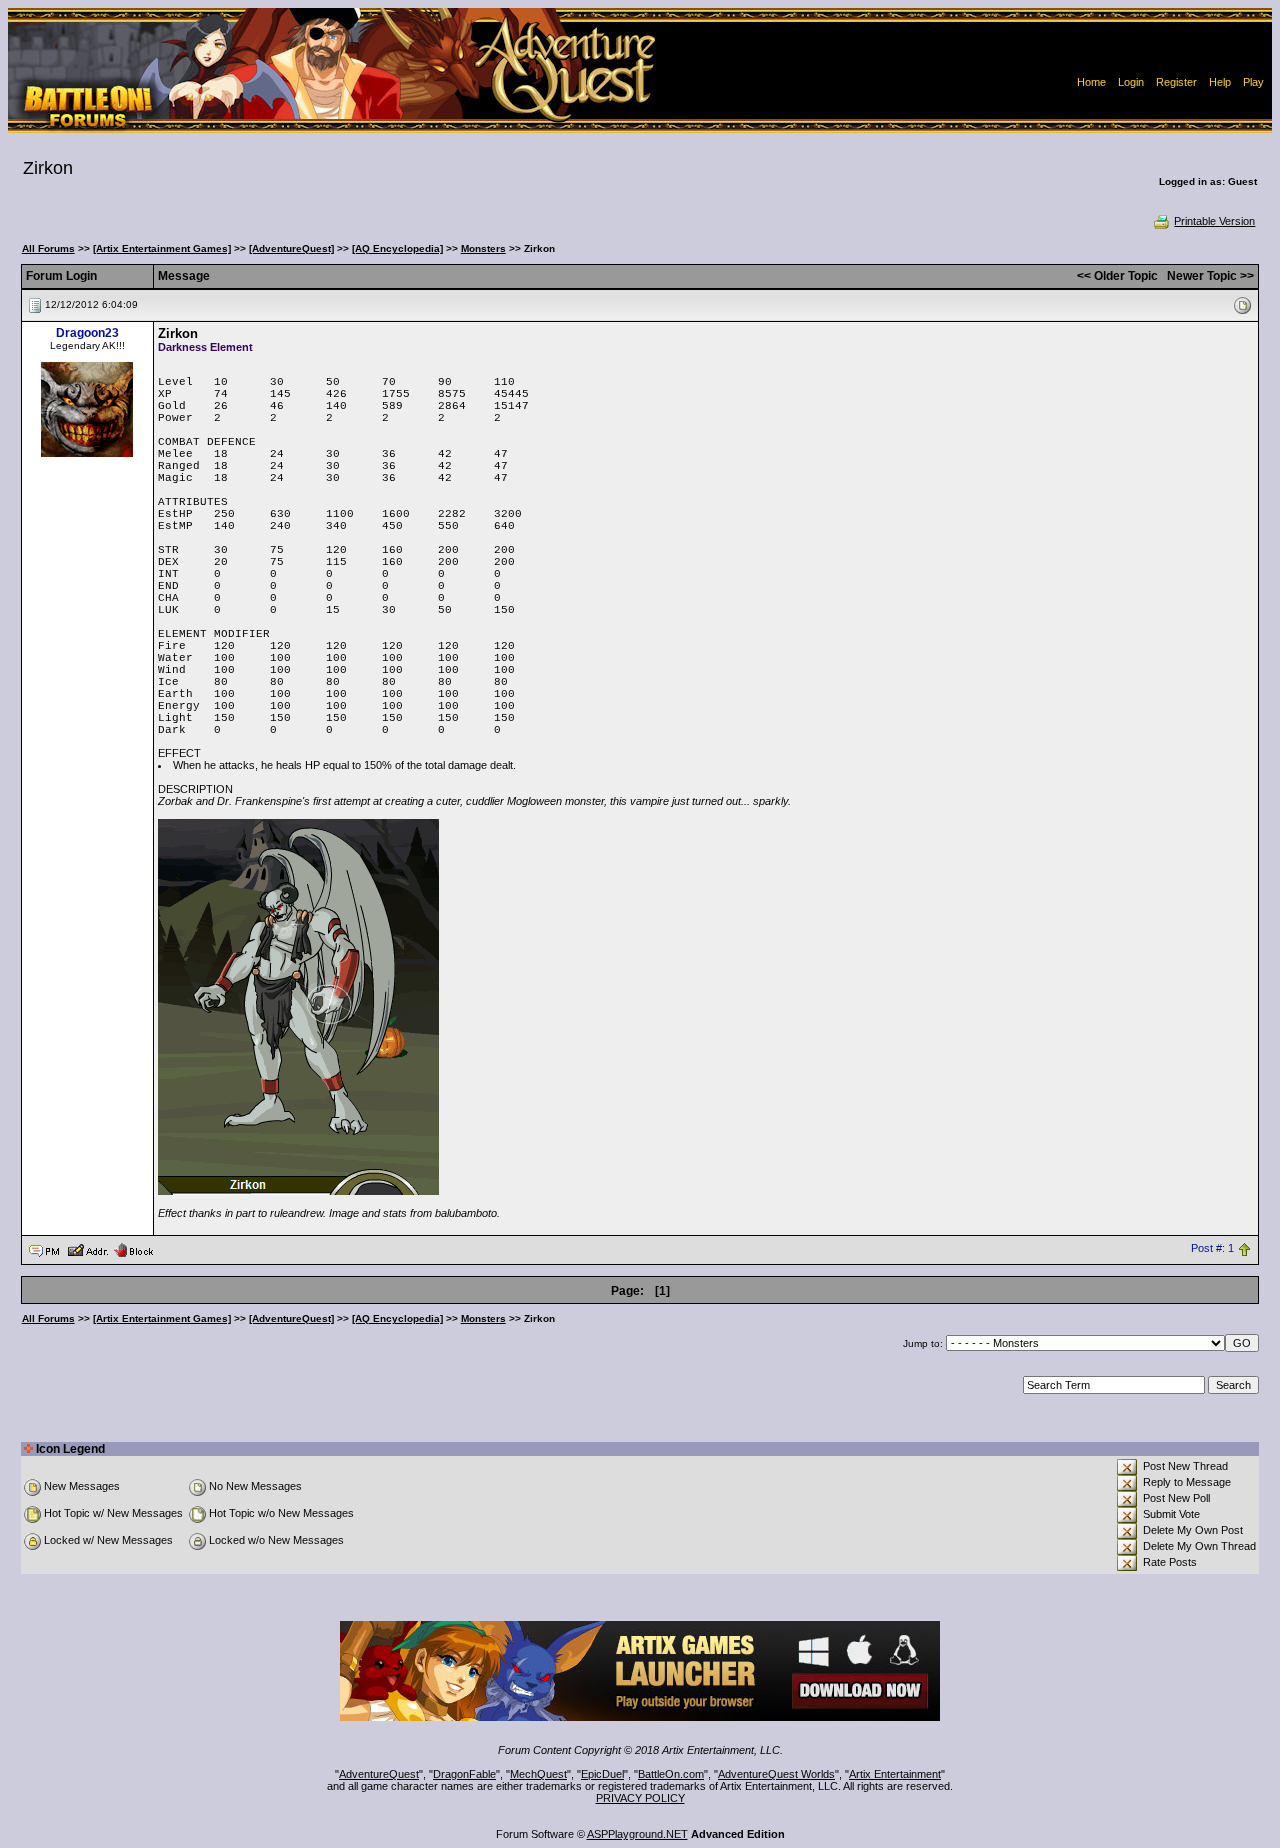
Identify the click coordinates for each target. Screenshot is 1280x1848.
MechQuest (538, 1774)
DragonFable (464, 1774)
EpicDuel (602, 1774)
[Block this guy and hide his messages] (133, 1249)
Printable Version (1214, 221)
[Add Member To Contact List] (87, 1249)
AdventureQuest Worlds (776, 1774)
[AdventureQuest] (291, 248)
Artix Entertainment (895, 1774)
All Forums (48, 248)
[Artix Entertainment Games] (162, 248)
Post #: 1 (1212, 1249)
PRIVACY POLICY (640, 1798)
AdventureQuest (379, 1774)
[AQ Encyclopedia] (397, 248)
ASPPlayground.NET (637, 1834)
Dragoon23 (87, 333)
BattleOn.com (671, 1774)
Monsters (483, 248)
